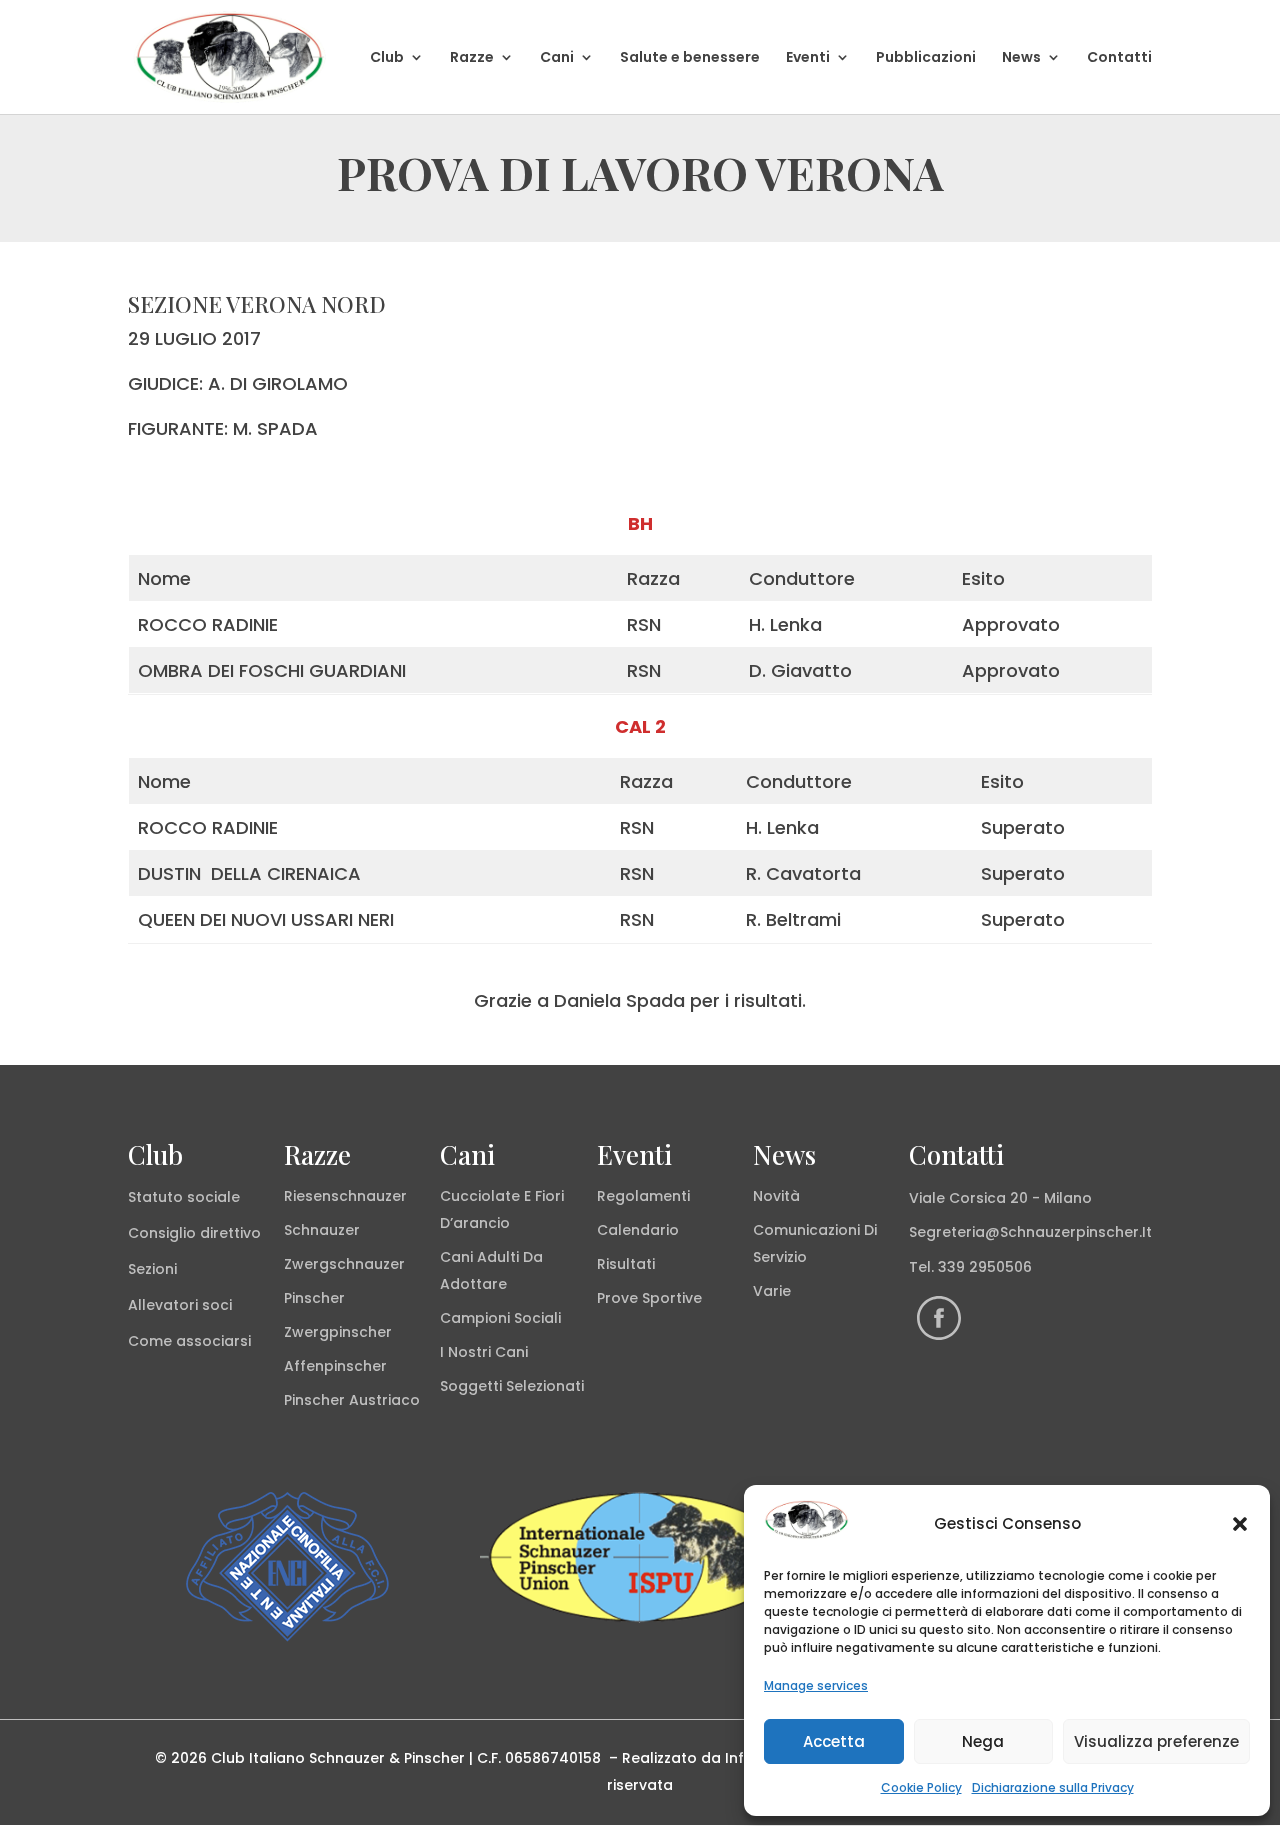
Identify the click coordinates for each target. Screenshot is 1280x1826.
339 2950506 (985, 1267)
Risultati (626, 1264)
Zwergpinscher (338, 1332)
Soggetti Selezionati (512, 1386)
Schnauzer (322, 1230)
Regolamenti (643, 1196)
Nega (983, 1741)
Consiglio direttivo (194, 1233)
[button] (1240, 1524)
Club (387, 58)
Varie (772, 1291)
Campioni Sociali (500, 1318)
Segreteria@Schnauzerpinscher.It (1030, 1232)
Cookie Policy (921, 1787)
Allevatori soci (180, 1305)
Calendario (638, 1230)
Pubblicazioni (926, 58)
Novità (776, 1196)
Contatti (1119, 58)
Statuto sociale (184, 1197)
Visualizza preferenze (1156, 1741)
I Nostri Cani (484, 1352)
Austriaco (384, 1400)
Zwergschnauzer (344, 1264)
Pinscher (314, 1298)
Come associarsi (189, 1341)
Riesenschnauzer (345, 1196)
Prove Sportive (649, 1298)
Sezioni (152, 1269)
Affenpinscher (335, 1366)
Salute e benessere (690, 58)
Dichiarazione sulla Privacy (1053, 1787)
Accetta (834, 1741)
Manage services (816, 1685)
